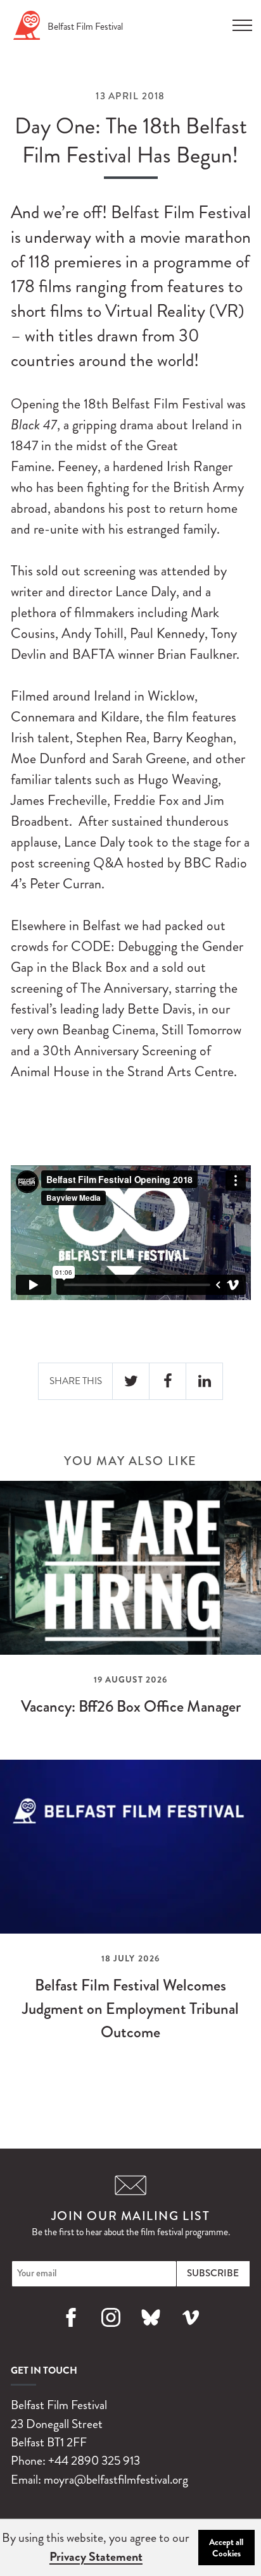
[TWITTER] (131, 1381)
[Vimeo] (190, 2332)
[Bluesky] (150, 2332)
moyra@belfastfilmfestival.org (116, 2480)
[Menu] (242, 21)
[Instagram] (111, 2332)
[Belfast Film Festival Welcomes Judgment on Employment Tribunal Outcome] (130, 1912)
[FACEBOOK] (168, 1381)
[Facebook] (71, 2332)
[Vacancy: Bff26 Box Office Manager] (130, 1610)
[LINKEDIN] (204, 1381)
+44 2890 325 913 (94, 2461)
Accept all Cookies (226, 2548)
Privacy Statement (96, 2557)
